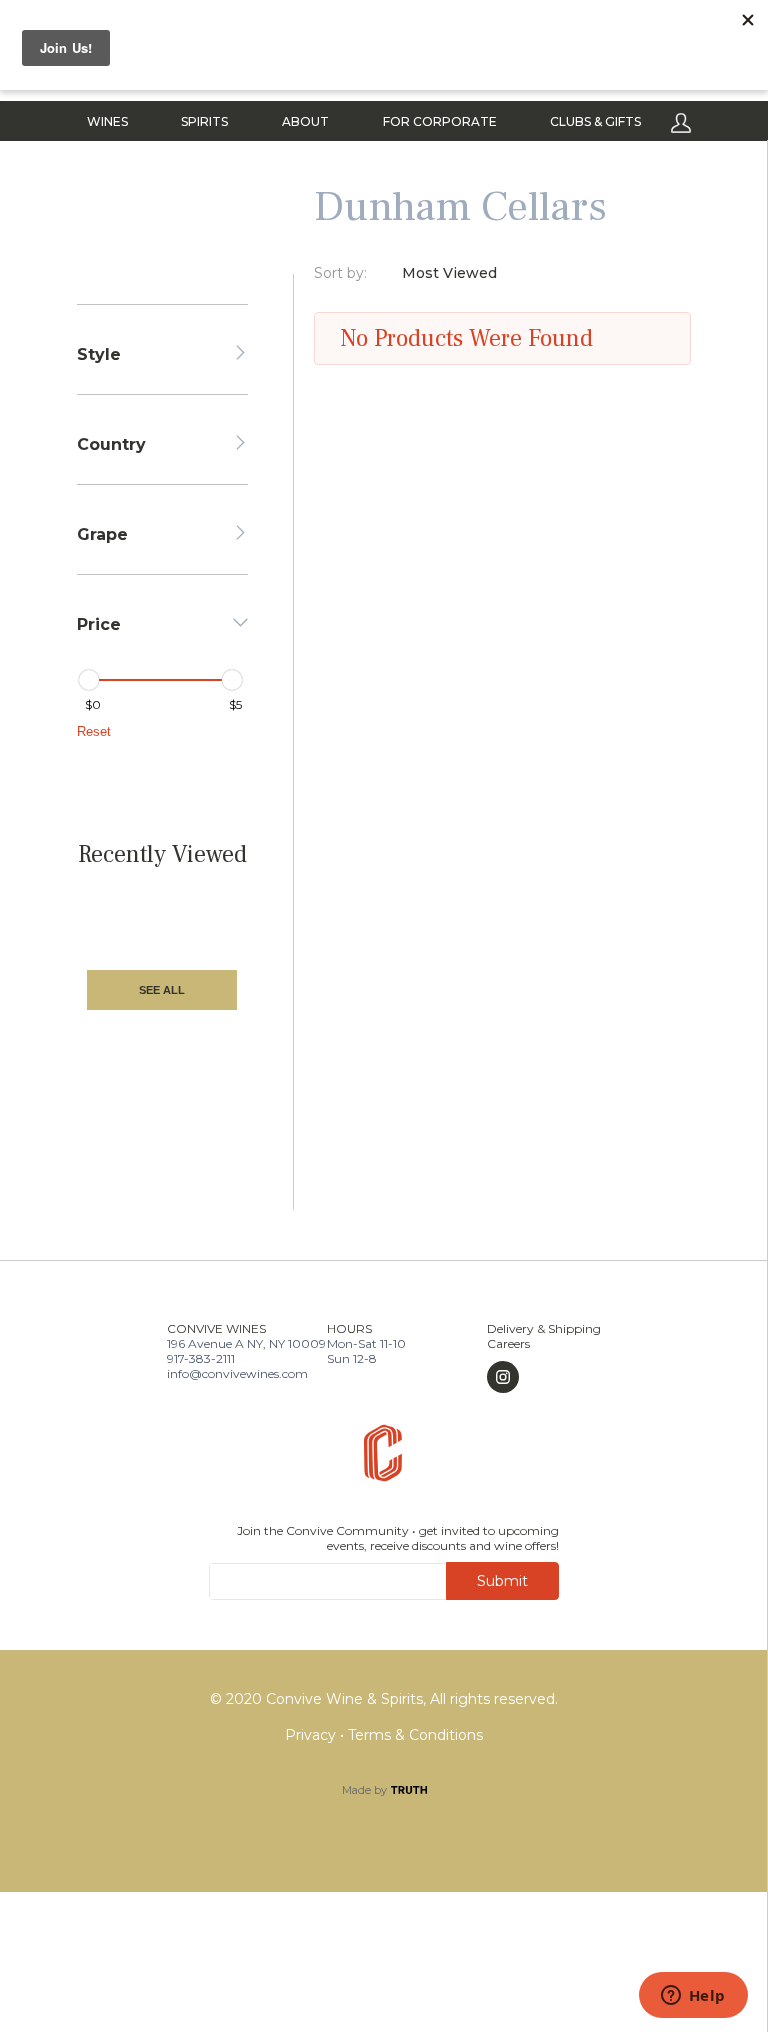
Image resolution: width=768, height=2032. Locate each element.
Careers (508, 1343)
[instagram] (544, 1377)
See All (162, 990)
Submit (502, 1581)
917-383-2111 (201, 1358)
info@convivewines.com (237, 1373)
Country (111, 444)
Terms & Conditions (415, 1735)
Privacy (312, 1735)
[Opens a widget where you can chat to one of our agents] (693, 1997)
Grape (102, 534)
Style (99, 354)
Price (99, 624)
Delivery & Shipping (544, 1328)
